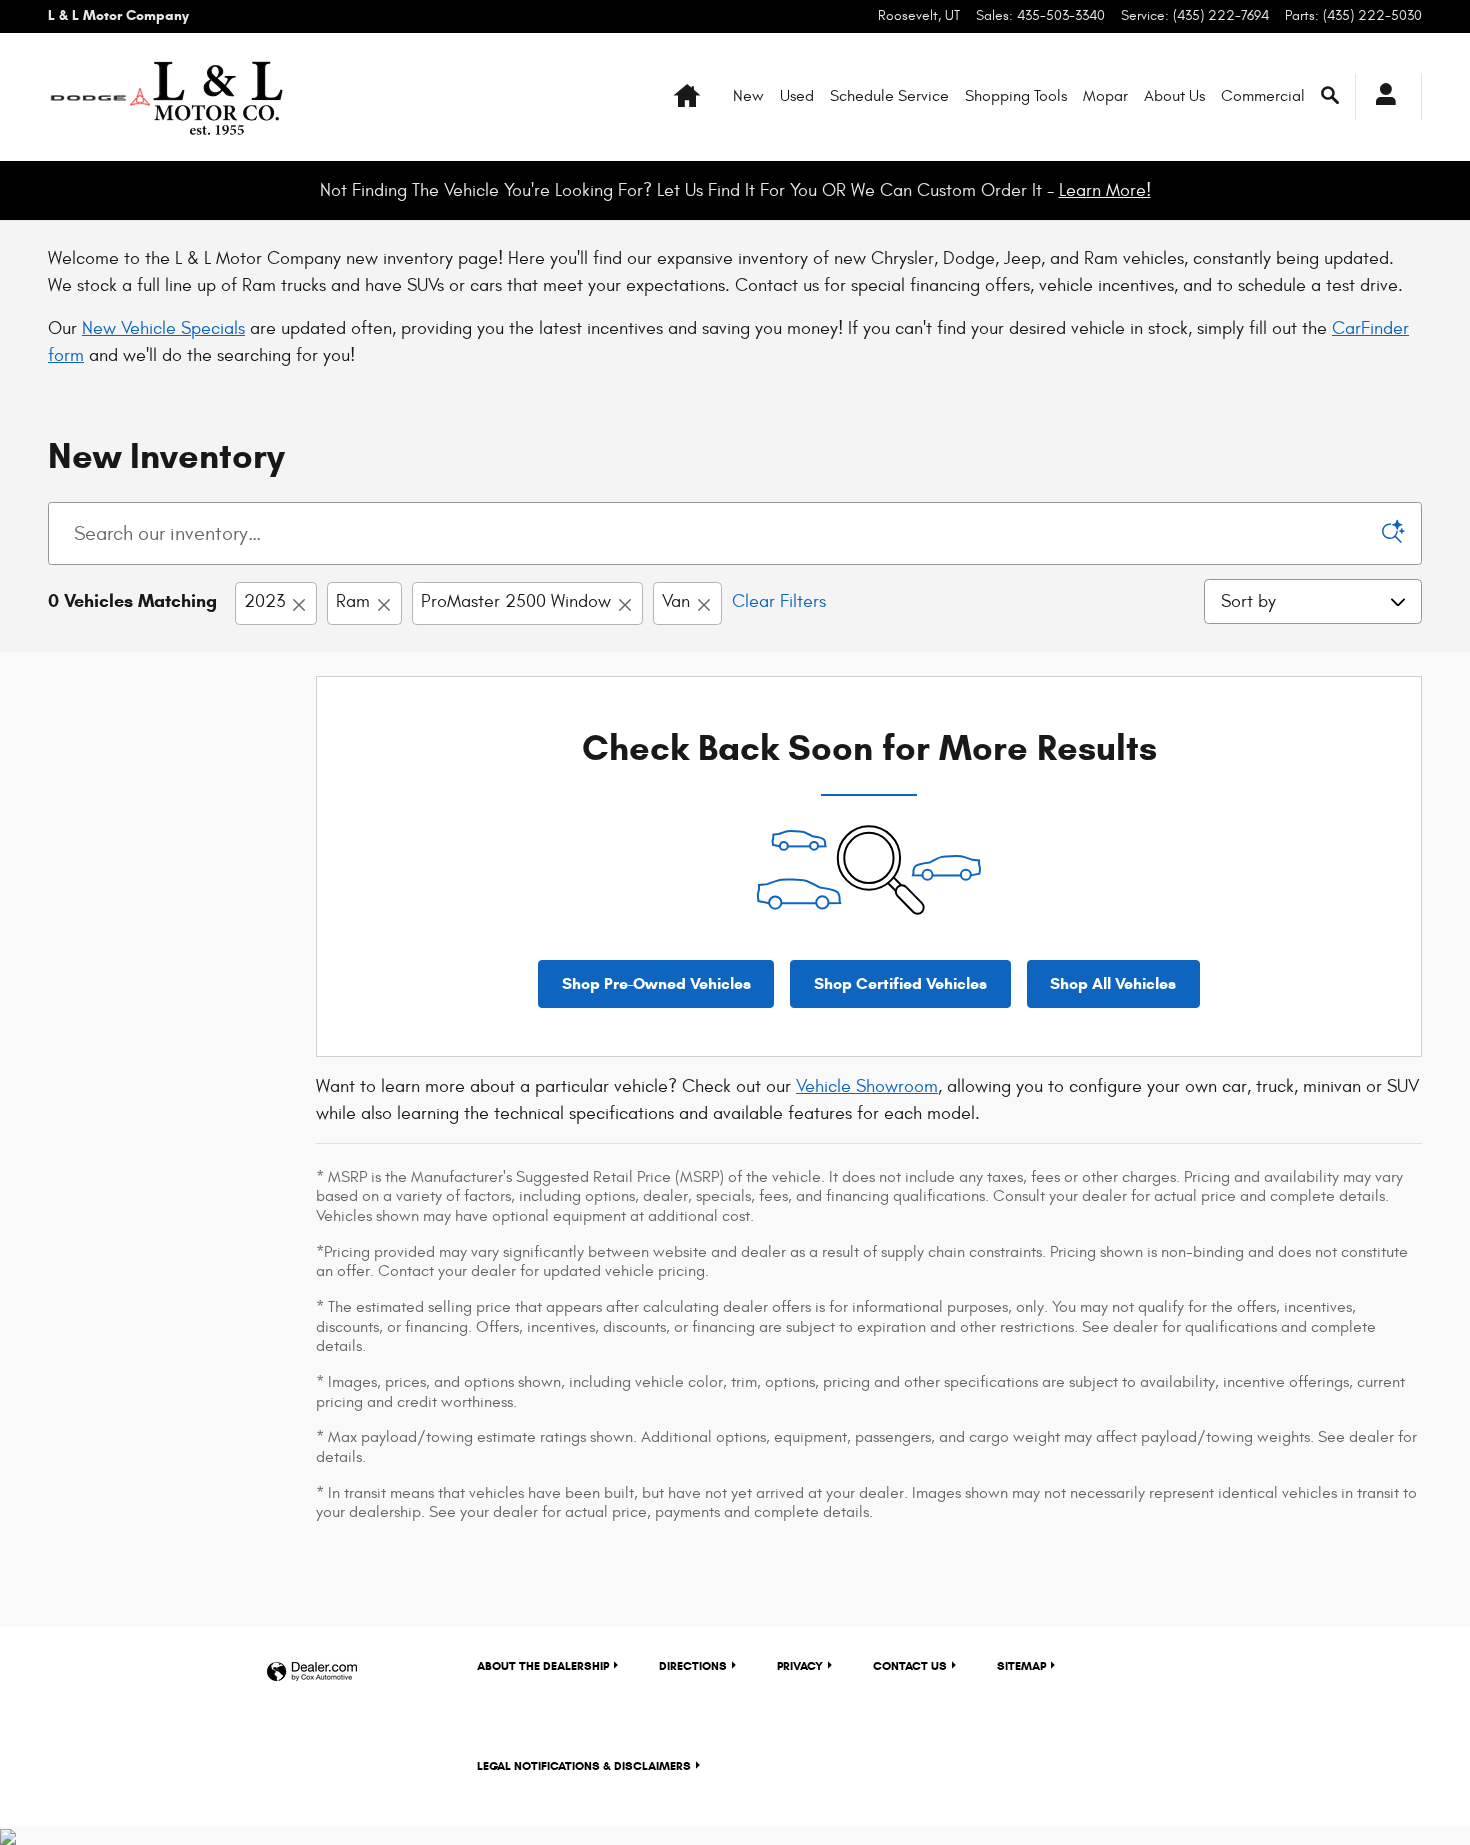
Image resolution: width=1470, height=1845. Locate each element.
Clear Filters (779, 601)
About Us (1174, 96)
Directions (693, 1665)
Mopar (1105, 96)
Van (676, 601)
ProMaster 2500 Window (516, 601)
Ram (353, 601)
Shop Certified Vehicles (900, 983)
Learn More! (1105, 190)
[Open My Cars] (1380, 97)
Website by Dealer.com (312, 1672)
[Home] (100, 97)
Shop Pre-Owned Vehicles (656, 983)
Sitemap (1021, 1665)
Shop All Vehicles (1113, 983)
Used (797, 96)
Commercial (1263, 96)
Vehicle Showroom (867, 1086)
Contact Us (910, 1665)
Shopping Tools (1016, 96)
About (543, 1665)
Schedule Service (889, 96)
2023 (264, 601)
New (748, 96)
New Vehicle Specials (163, 328)
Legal (584, 1765)
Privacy (800, 1665)
